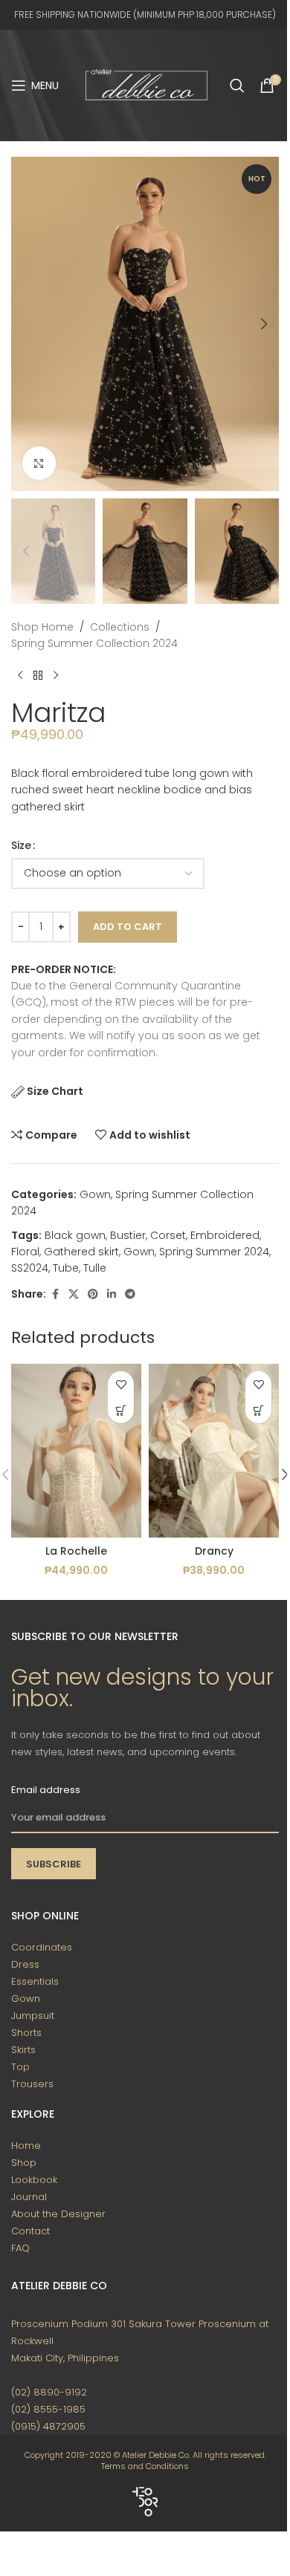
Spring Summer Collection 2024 (94, 643)
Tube (66, 1268)
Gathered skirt (81, 1252)
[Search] (237, 85)
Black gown (75, 1235)
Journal (29, 2197)
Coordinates (42, 1947)
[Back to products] (38, 675)
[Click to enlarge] (39, 463)
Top (20, 2067)
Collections (120, 627)
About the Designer (58, 2214)
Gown (95, 1194)
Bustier (128, 1235)
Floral (25, 1252)
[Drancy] (214, 1450)
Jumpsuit (33, 2016)
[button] (26, 324)
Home (26, 2146)
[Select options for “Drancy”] (258, 1410)
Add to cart (128, 927)
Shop (24, 2163)
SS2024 (30, 1268)
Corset (168, 1235)
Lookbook (34, 2180)
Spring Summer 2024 (214, 1252)
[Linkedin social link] (112, 1294)
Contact (30, 2231)
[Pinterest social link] (93, 1294)
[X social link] (74, 1294)
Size (21, 845)
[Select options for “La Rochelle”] (121, 1410)
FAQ (20, 2248)
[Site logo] (146, 85)
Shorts (26, 2033)
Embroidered (225, 1235)
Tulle (95, 1268)
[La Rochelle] (76, 1450)
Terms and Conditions (145, 2466)
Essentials (35, 1981)
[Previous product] (20, 675)
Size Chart (55, 1091)
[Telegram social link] (130, 1294)
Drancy (214, 1551)
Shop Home (42, 627)
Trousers (32, 2084)
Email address (46, 1790)
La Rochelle (76, 1551)
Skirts (23, 2050)
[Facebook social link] (55, 1294)
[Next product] (56, 675)
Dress (25, 1964)
